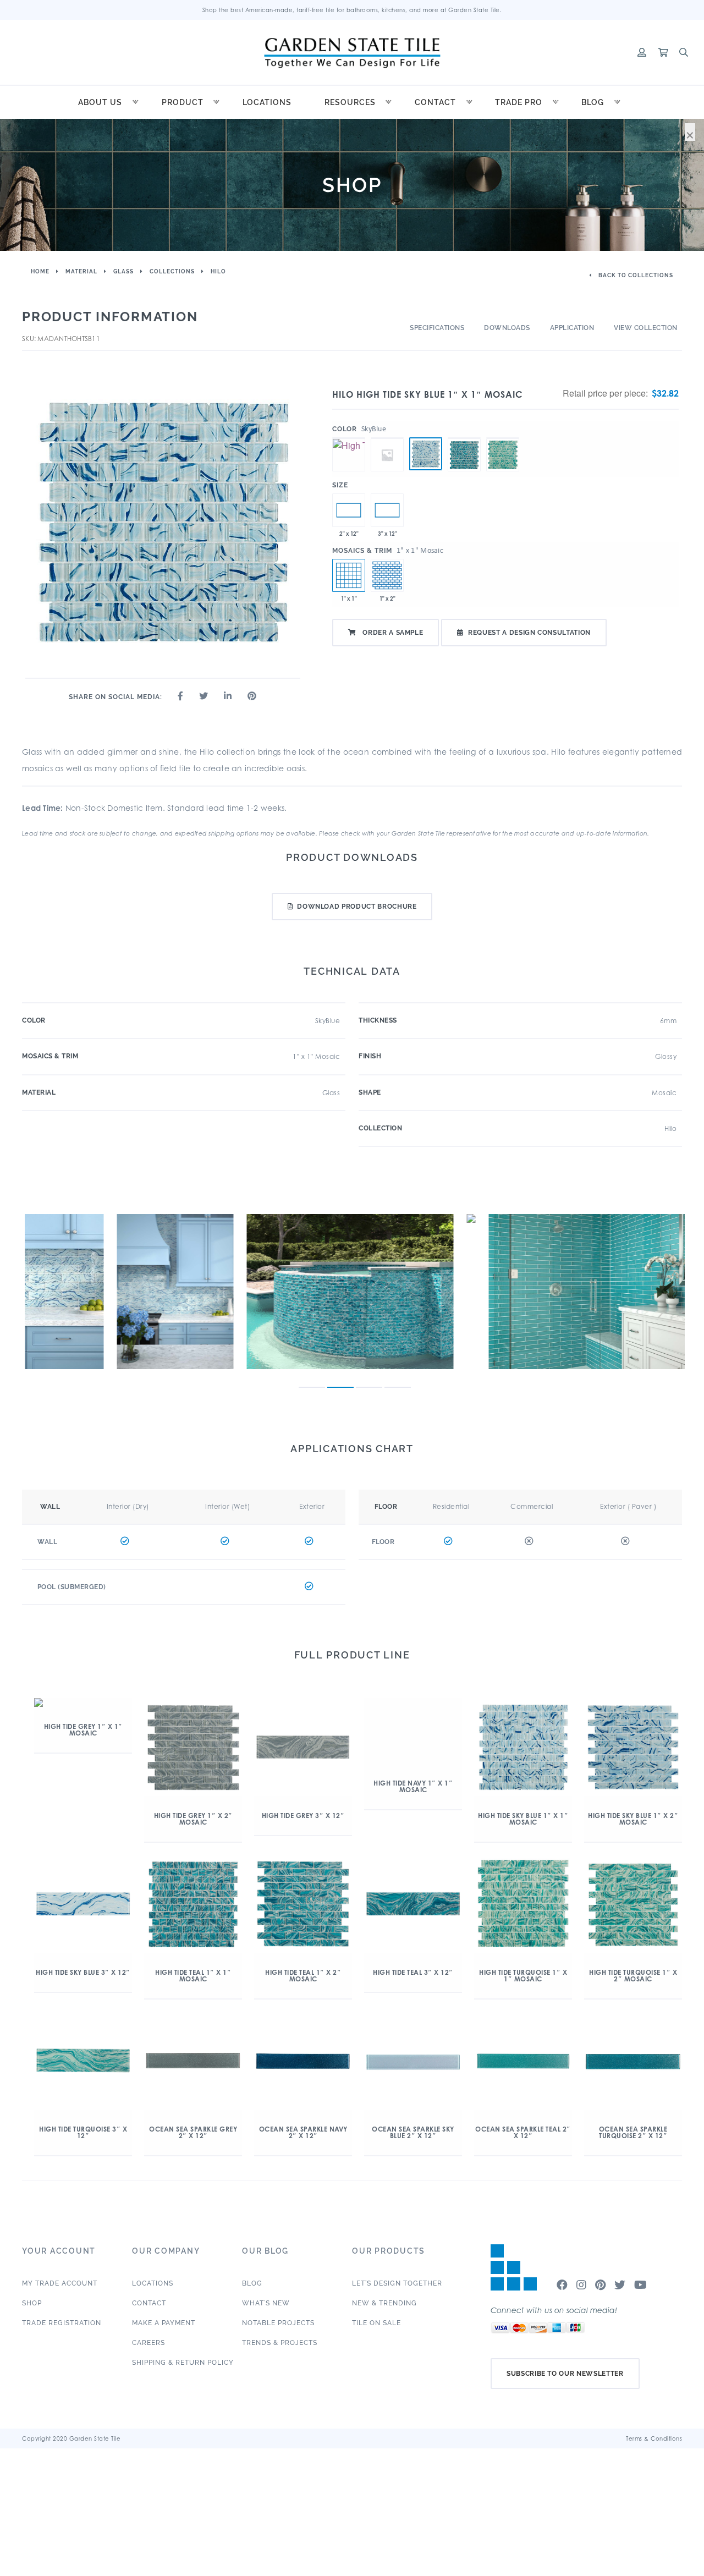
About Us (100, 102)
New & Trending (384, 2303)
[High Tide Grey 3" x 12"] (387, 510)
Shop (32, 2303)
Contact (435, 102)
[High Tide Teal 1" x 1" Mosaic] (464, 438)
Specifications (437, 328)
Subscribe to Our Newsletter (565, 2374)
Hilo (218, 271)
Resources (350, 102)
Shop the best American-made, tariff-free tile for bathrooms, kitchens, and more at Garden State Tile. (352, 10)
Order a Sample (392, 633)
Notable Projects (278, 2323)
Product (183, 102)
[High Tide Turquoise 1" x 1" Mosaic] (503, 438)
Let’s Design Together (397, 2283)
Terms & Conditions (654, 2438)
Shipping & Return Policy (183, 2363)
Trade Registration (62, 2323)
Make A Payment (164, 2323)
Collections (172, 271)
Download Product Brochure (357, 907)
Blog (593, 102)
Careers (148, 2343)
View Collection (646, 328)
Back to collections (635, 275)
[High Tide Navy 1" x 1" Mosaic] (387, 438)
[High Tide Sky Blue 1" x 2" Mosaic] (387, 575)
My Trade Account (60, 2283)
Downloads (507, 328)
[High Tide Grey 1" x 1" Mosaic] (349, 438)
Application (572, 328)
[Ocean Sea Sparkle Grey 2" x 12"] (349, 510)
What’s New (266, 2303)
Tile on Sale (376, 2323)
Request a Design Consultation (529, 633)
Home (40, 271)
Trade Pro (519, 102)
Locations (267, 102)
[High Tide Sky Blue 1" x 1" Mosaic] (426, 454)
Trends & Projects (280, 2343)
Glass (123, 271)
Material (81, 271)
